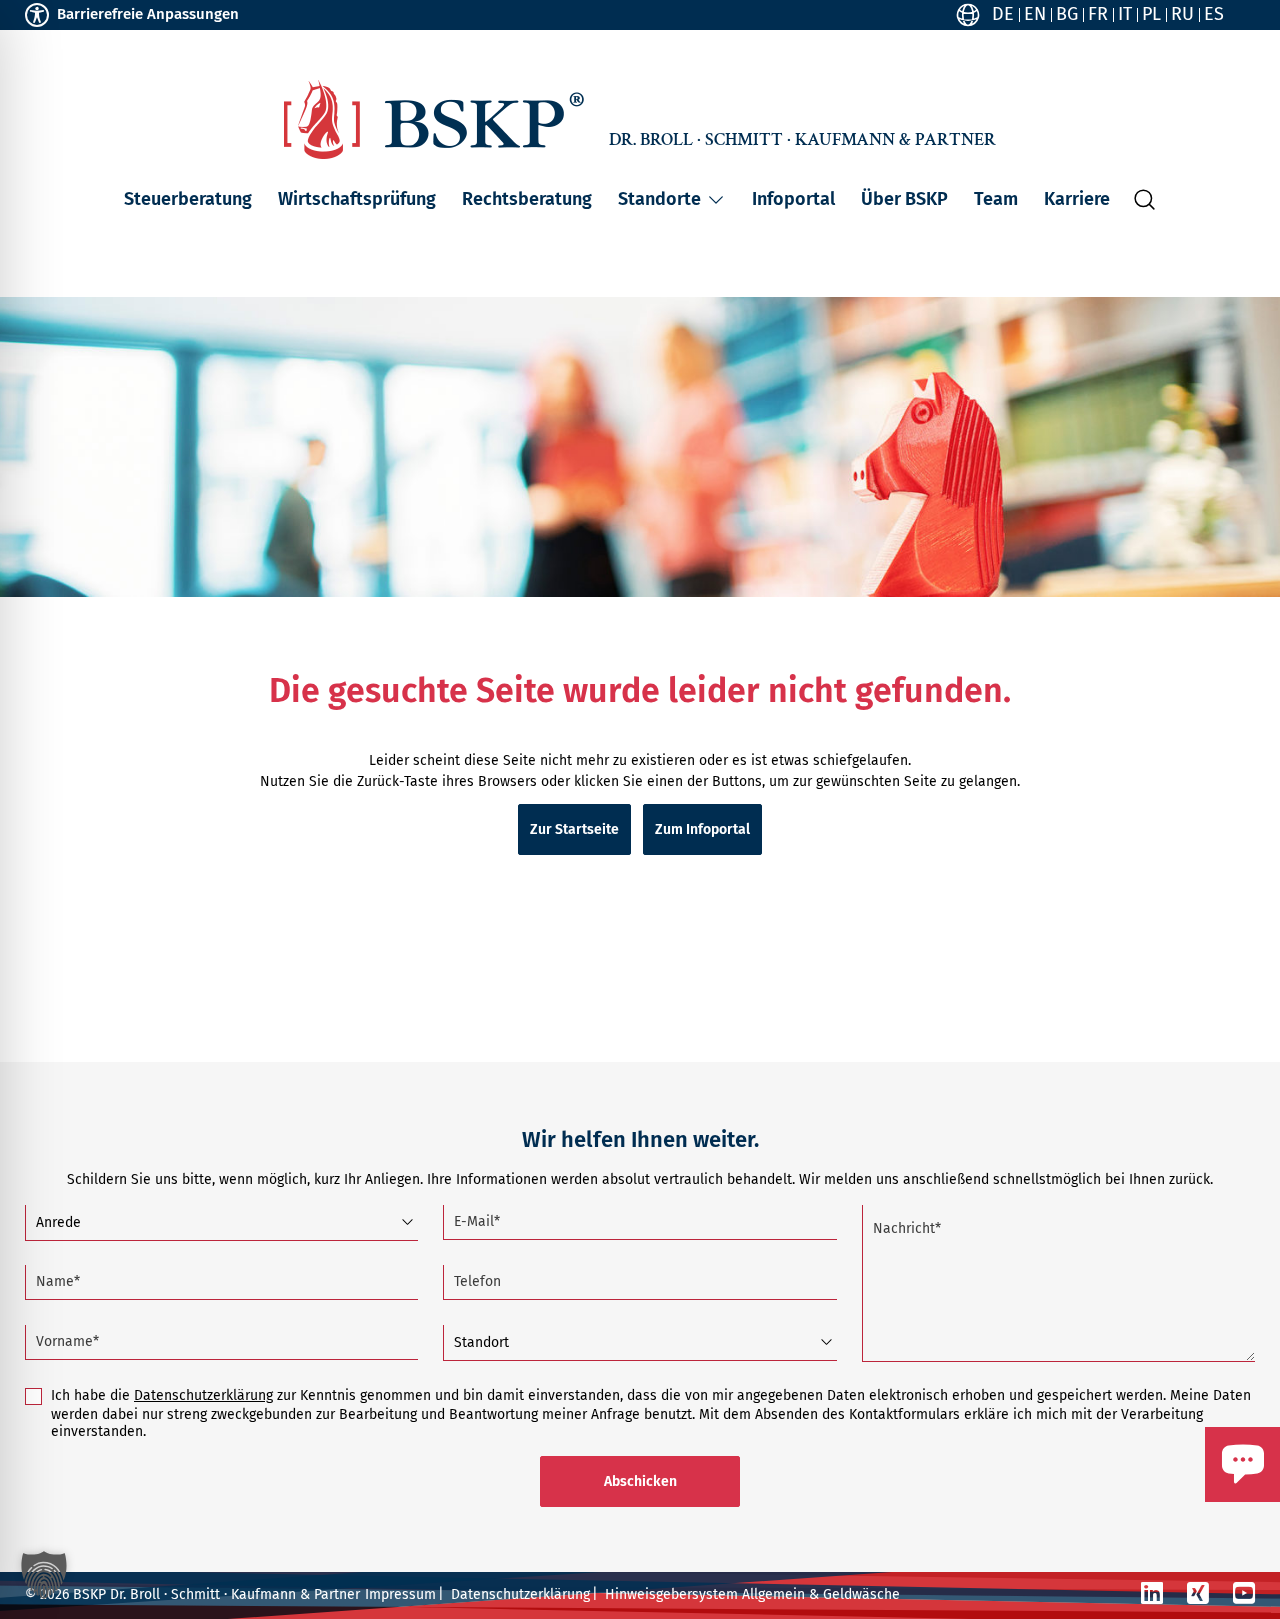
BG (1067, 14)
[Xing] (1198, 1593)
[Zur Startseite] (434, 119)
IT (1125, 14)
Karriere (1077, 199)
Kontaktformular (1183, 1511)
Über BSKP (904, 199)
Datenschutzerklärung (203, 1395)
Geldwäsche (861, 1594)
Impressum (400, 1594)
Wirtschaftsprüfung (357, 199)
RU (1182, 14)
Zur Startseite (574, 829)
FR (1098, 14)
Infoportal (793, 199)
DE (1003, 14)
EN (1035, 14)
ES (1214, 14)
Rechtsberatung (527, 199)
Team (996, 199)
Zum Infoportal (702, 829)
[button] (716, 200)
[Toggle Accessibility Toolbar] (37, 15)
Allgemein (773, 1594)
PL (1151, 14)
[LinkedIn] (1152, 1593)
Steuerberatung (188, 199)
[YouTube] (1244, 1593)
